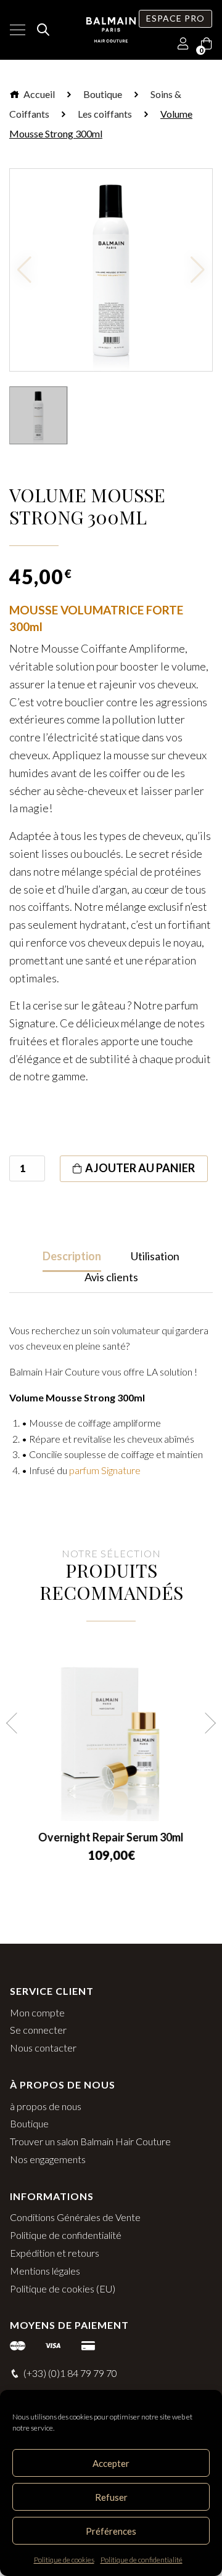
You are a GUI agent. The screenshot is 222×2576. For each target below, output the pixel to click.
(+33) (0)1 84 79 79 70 (70, 2373)
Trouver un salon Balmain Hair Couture (90, 2141)
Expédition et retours (55, 2253)
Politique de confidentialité (142, 2560)
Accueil (38, 94)
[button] (17, 1723)
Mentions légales (45, 2271)
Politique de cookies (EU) (63, 2289)
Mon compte (37, 2012)
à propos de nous (46, 2106)
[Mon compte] (183, 44)
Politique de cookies (64, 2560)
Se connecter (38, 2030)
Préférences (111, 2531)
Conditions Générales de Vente (75, 2217)
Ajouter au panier (140, 1168)
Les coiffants (105, 114)
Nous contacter (43, 2048)
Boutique (103, 94)
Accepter (111, 2463)
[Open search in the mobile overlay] (41, 30)
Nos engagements (48, 2159)
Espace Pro (175, 18)
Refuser (111, 2497)
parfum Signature (105, 1470)
